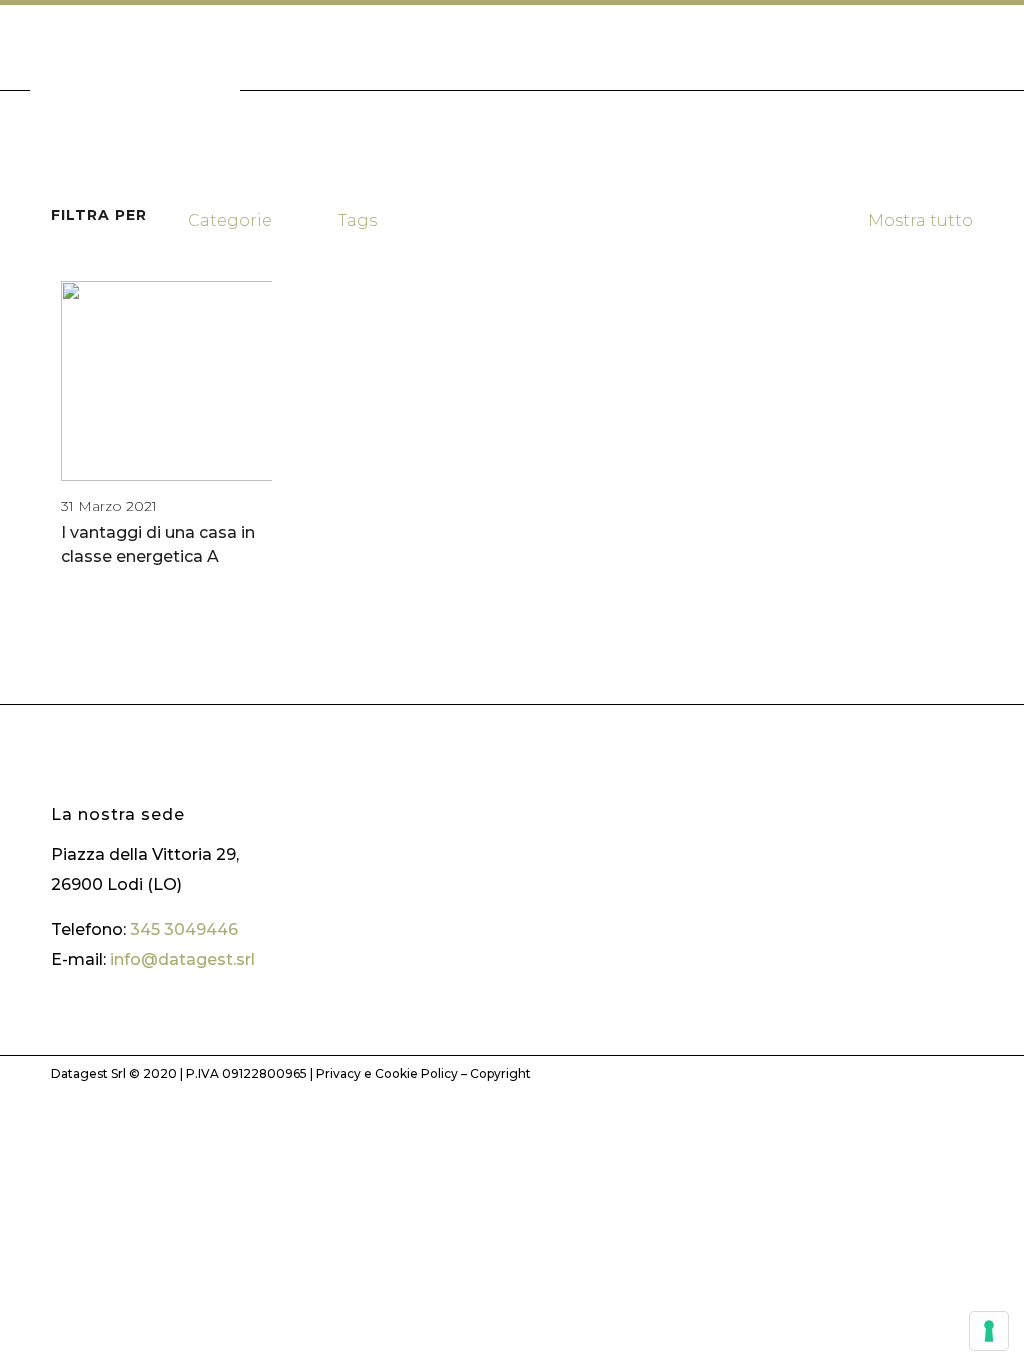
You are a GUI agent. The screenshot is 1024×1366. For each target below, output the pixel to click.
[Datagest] (135, 57)
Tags (357, 220)
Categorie (230, 220)
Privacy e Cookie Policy (387, 1073)
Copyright (500, 1073)
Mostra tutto (920, 220)
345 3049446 (184, 929)
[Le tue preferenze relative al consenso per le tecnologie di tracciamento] (989, 1331)
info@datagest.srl (182, 959)
